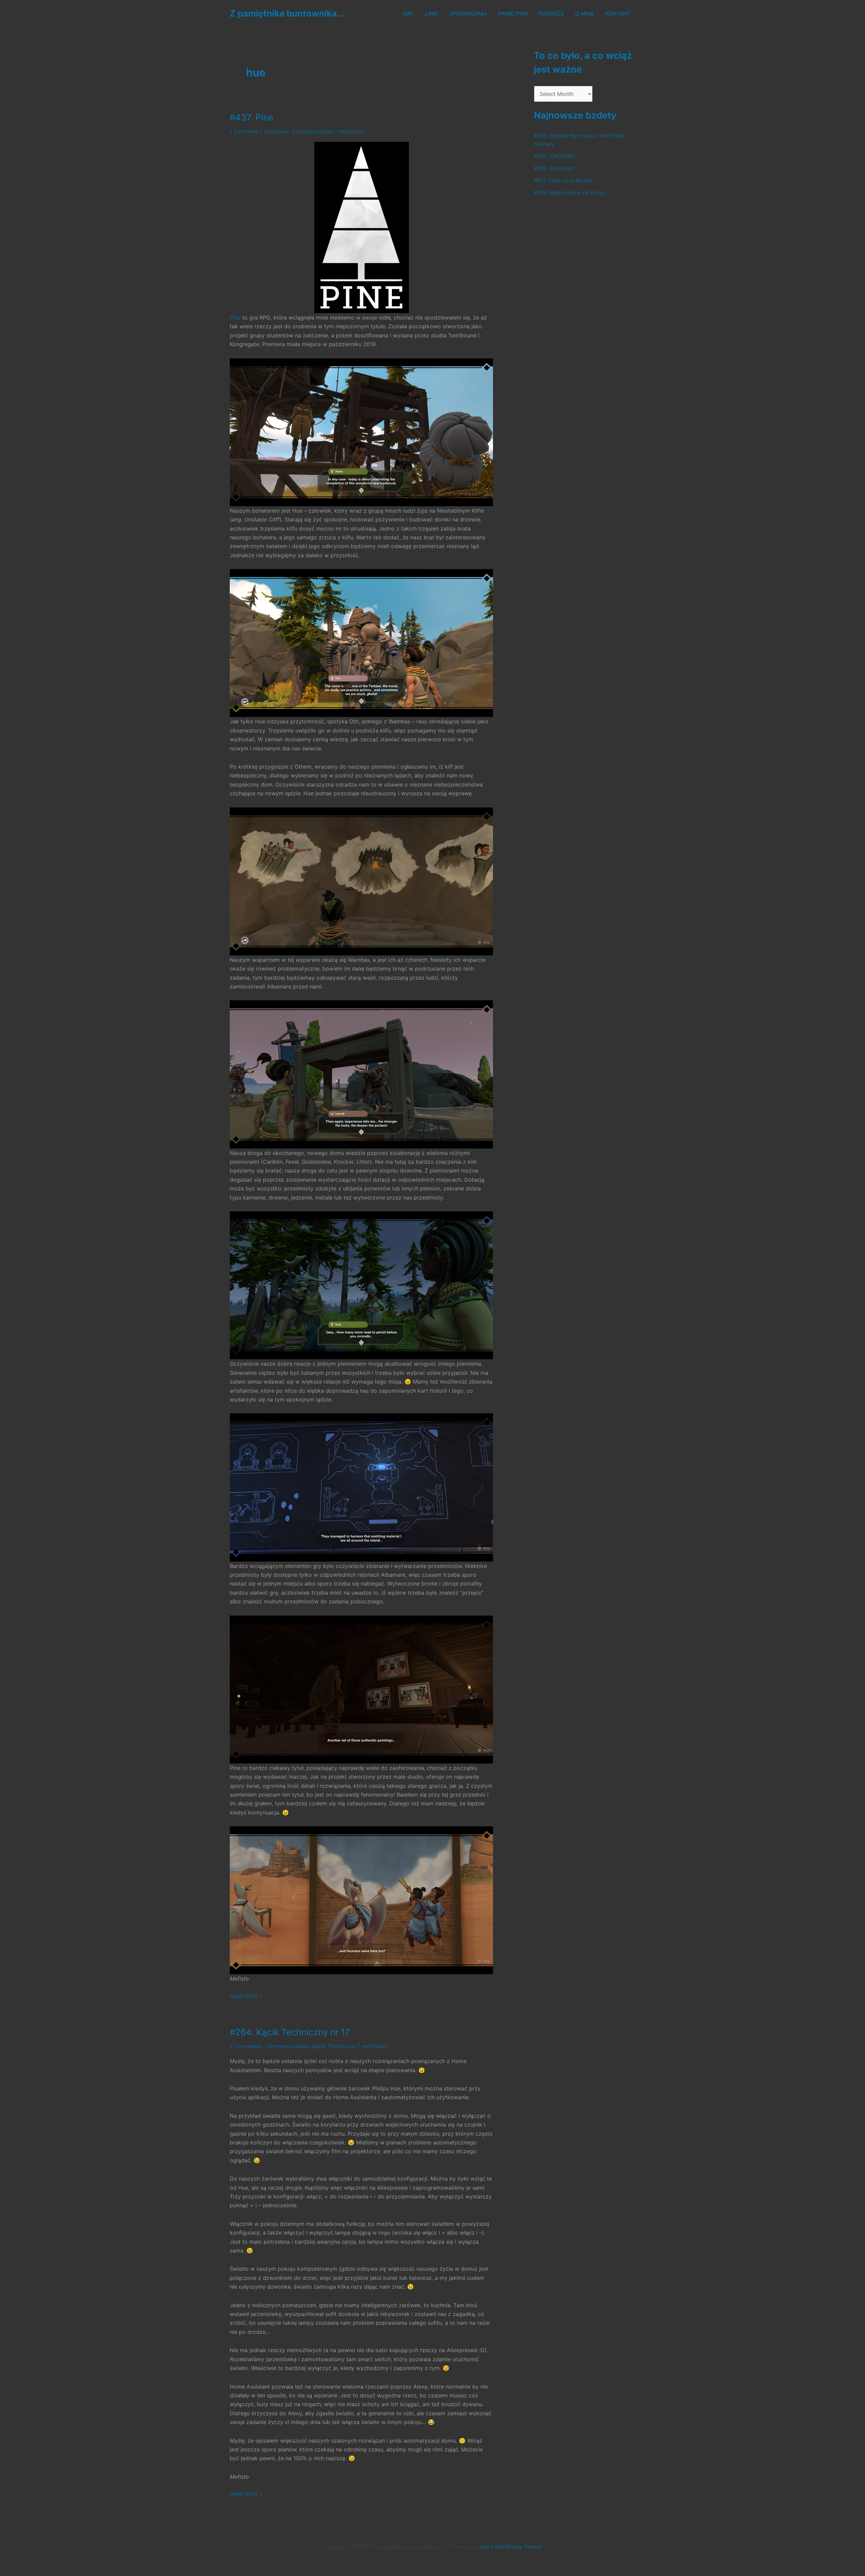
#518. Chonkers (554, 168)
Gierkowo (277, 131)
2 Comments (246, 2046)
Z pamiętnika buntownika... (287, 13)
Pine (235, 317)
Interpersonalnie (313, 131)
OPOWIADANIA (468, 14)
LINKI (432, 14)
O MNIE (585, 14)
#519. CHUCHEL (555, 156)
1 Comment (244, 131)
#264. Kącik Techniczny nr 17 (290, 2032)
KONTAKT (617, 14)
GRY (409, 14)
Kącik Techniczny (334, 2046)
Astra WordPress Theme (510, 2547)
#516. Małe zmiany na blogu (570, 192)
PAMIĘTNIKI (513, 14)
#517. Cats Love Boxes (563, 180)
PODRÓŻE (551, 14)
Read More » (246, 1996)
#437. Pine (252, 117)
